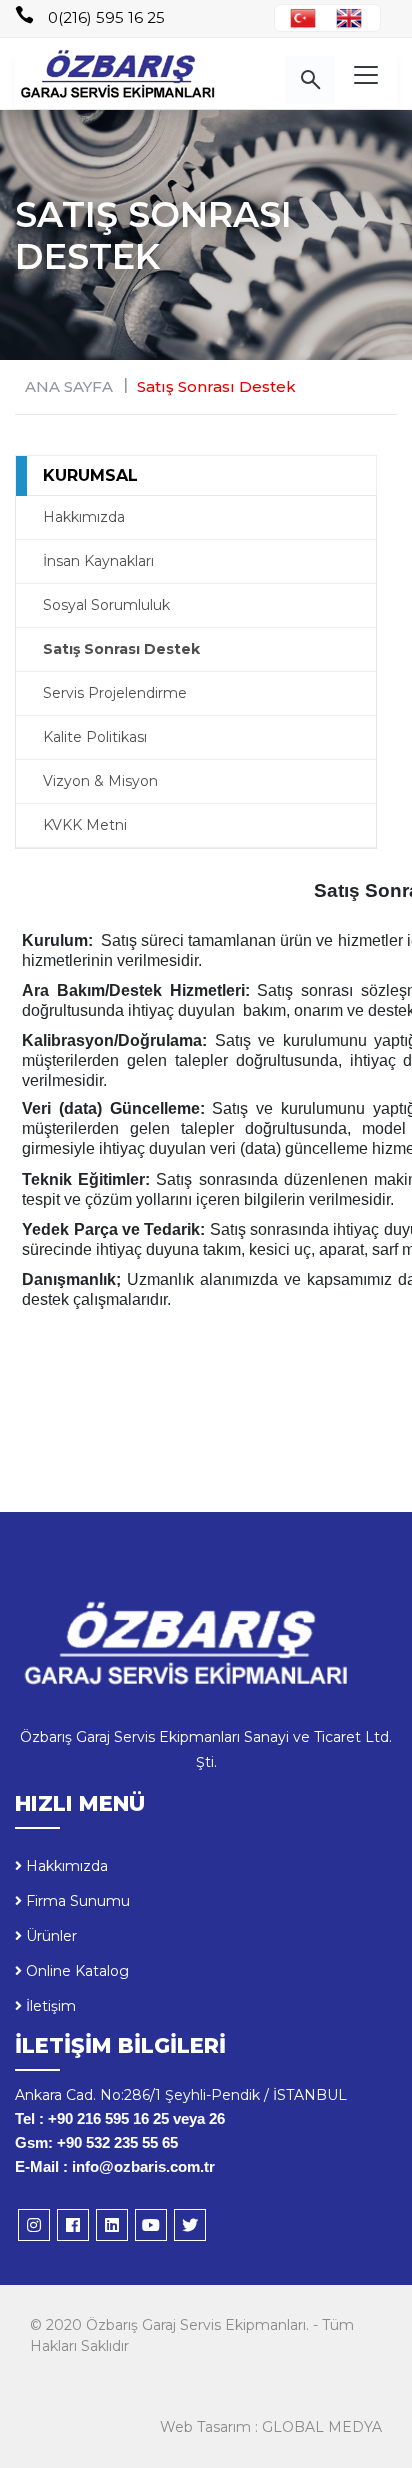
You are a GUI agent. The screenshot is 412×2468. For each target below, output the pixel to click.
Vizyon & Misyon (100, 781)
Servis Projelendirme (115, 693)
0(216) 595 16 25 (106, 17)
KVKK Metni (85, 825)
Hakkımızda (84, 517)
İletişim (49, 2006)
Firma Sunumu (76, 1901)
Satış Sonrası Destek (121, 649)
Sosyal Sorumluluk (106, 605)
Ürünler (49, 1936)
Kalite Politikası (95, 737)
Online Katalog (75, 1971)
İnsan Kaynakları (98, 561)
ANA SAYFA (69, 386)
